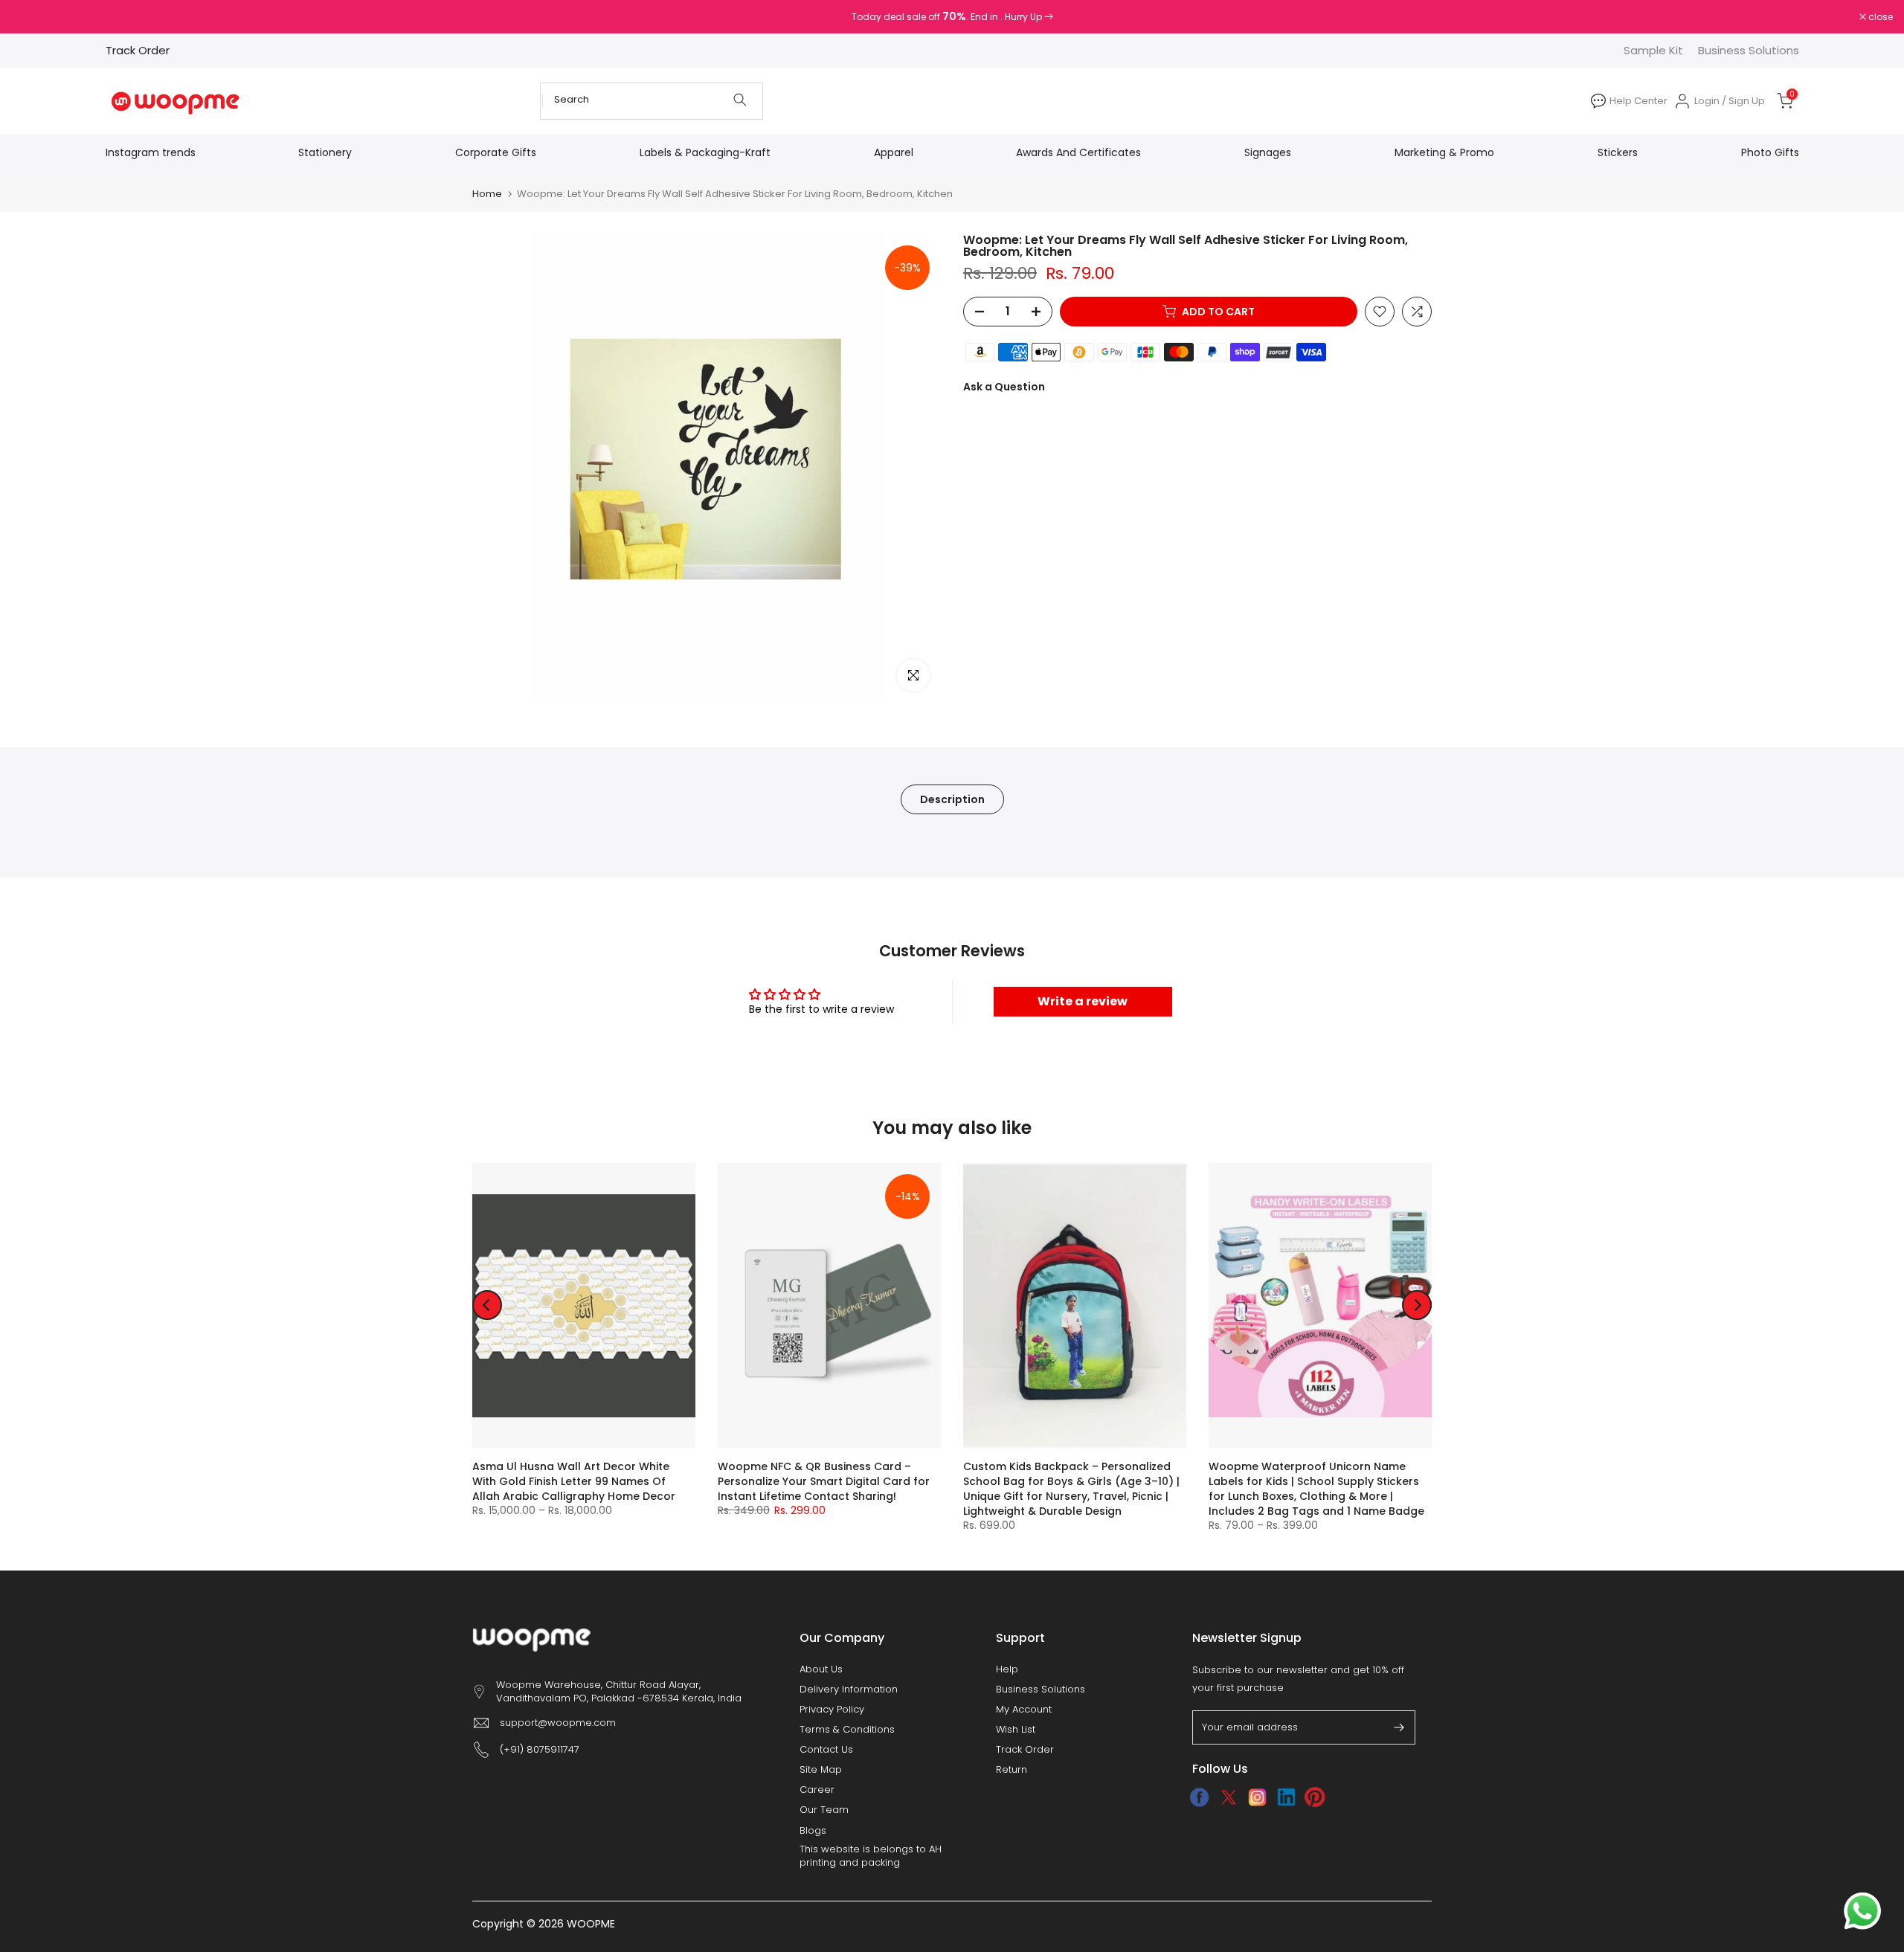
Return (1011, 1770)
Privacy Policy (832, 1710)
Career (817, 1790)
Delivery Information (849, 1690)
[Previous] (487, 1305)
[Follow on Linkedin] (1286, 1797)
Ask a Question (1004, 387)
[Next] (1417, 1305)
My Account (1024, 1710)
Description (952, 799)
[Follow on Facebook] (1199, 1797)
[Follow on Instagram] (1257, 1797)
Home (487, 194)
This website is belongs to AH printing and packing (871, 1856)
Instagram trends (151, 152)
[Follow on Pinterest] (1315, 1797)
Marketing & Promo (1444, 152)
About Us (821, 1669)
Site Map (821, 1770)
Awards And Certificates (1078, 152)
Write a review (1083, 1001)
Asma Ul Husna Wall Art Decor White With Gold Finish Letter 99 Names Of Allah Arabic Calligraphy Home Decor (574, 1481)
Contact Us (826, 1750)
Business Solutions (1749, 50)
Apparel (894, 152)
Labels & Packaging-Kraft (705, 152)
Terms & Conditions (847, 1730)
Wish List (1016, 1730)
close (31, 17)
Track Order (138, 50)
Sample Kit (1653, 50)
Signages (1268, 152)
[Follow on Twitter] (1228, 1797)
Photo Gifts (1770, 152)
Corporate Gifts (496, 152)
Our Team (824, 1810)
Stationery (325, 152)
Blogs (813, 1831)
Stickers (1618, 152)
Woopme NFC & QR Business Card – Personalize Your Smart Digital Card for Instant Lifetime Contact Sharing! (824, 1481)
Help (1007, 1669)
